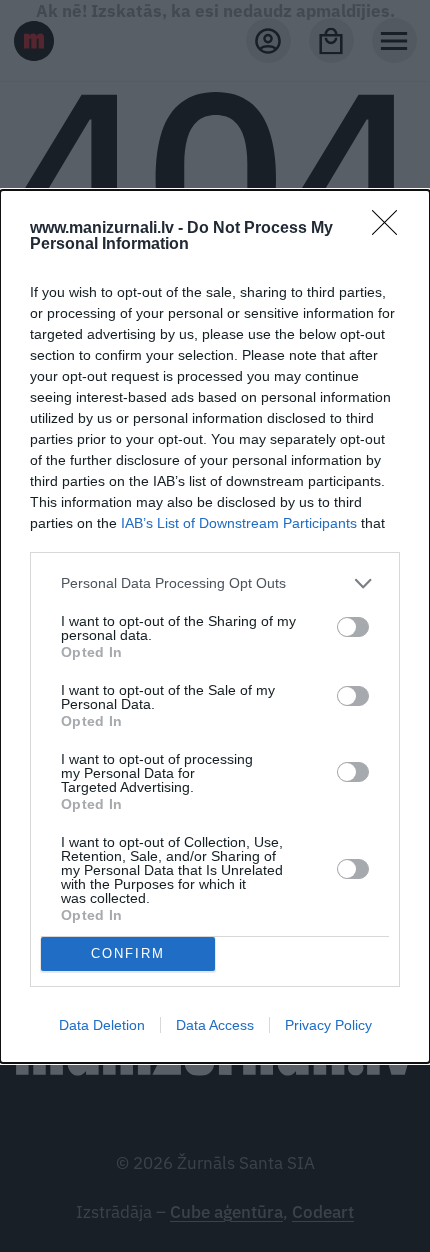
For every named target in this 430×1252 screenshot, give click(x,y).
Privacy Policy (328, 1025)
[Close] (391, 229)
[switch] (353, 627)
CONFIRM (128, 953)
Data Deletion (102, 1025)
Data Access (215, 1025)
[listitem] (215, 583)
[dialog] (215, 626)
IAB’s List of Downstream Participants (239, 523)
